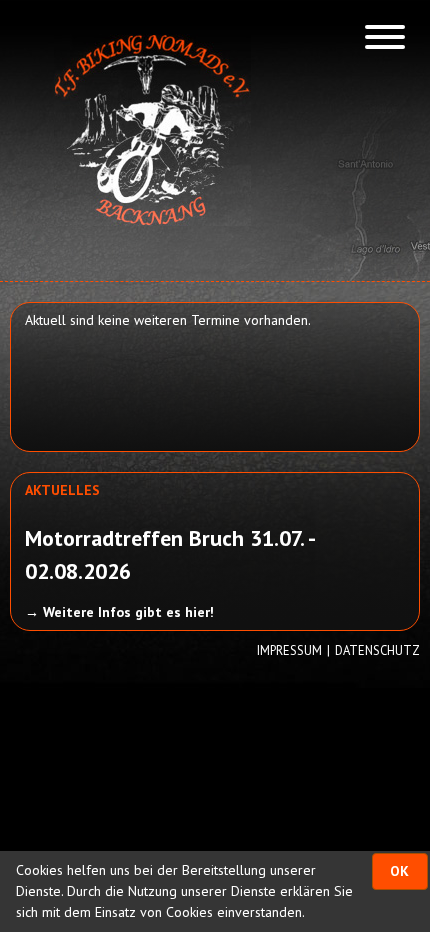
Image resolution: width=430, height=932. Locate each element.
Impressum (289, 650)
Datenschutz (377, 650)
